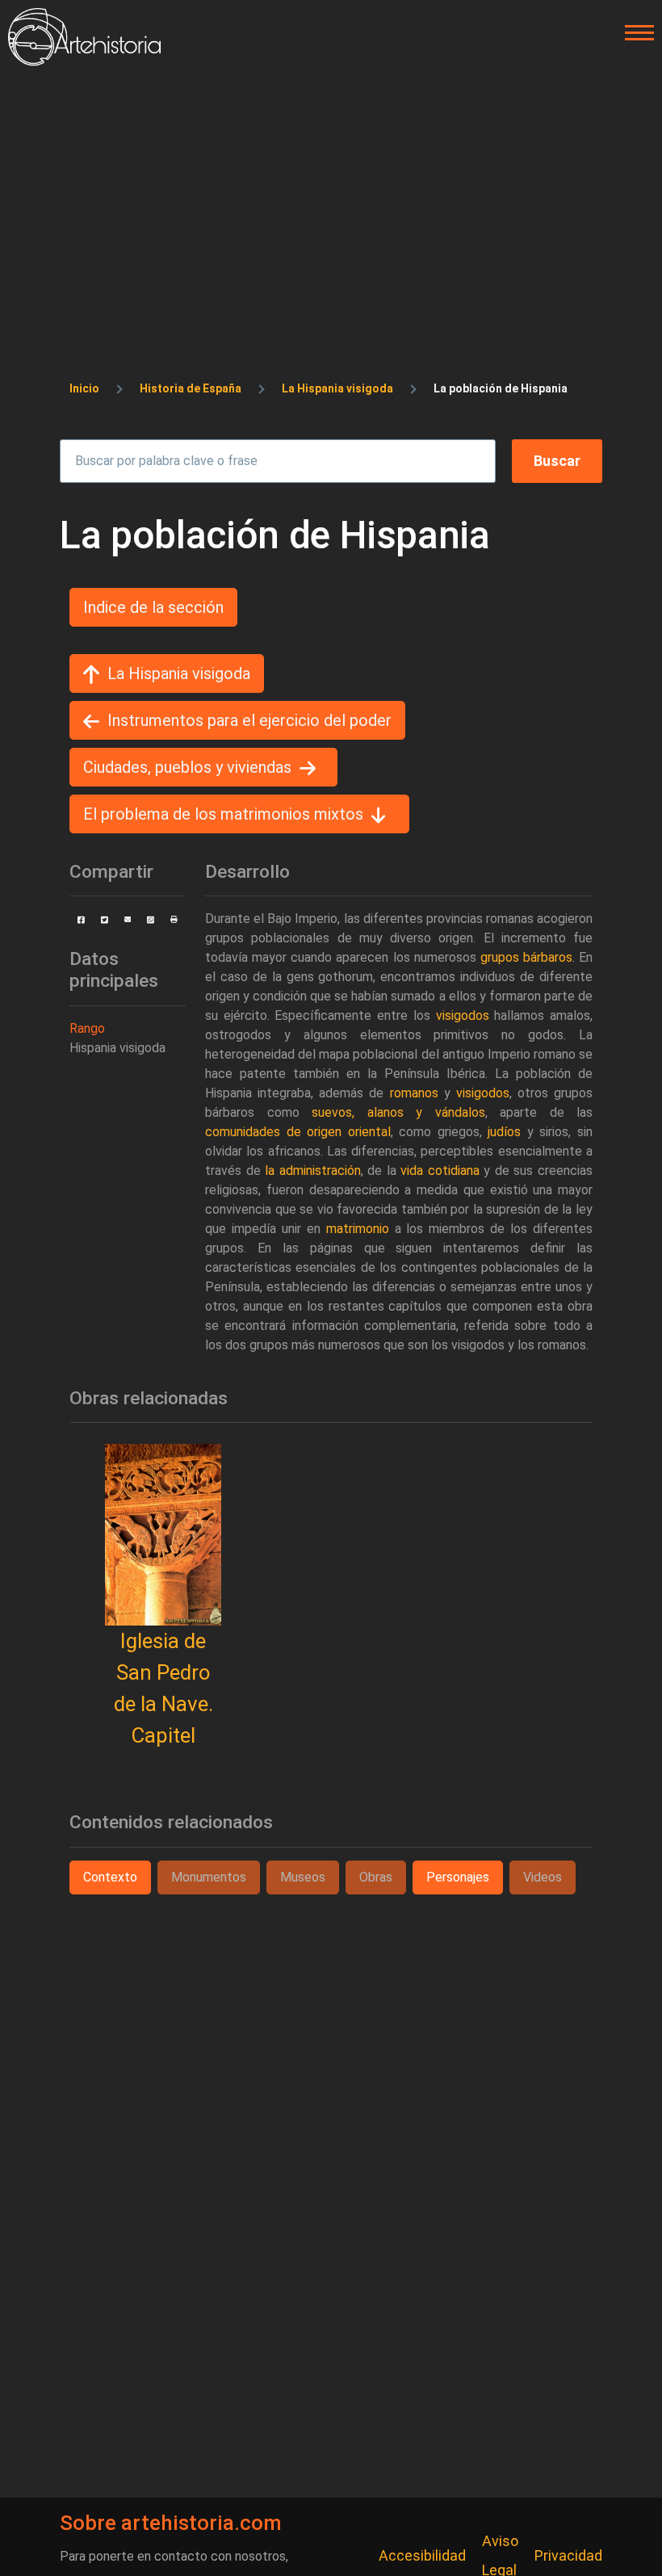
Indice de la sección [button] (153, 607)
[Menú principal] (635, 33)
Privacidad (568, 2555)
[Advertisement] (331, 187)
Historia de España (191, 388)
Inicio (84, 388)
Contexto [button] (110, 1877)
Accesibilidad (422, 2555)
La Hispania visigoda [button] (179, 673)
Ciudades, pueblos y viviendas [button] (187, 767)
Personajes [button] (458, 1877)
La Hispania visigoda (337, 388)
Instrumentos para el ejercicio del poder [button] (249, 720)
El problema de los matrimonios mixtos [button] (223, 814)
